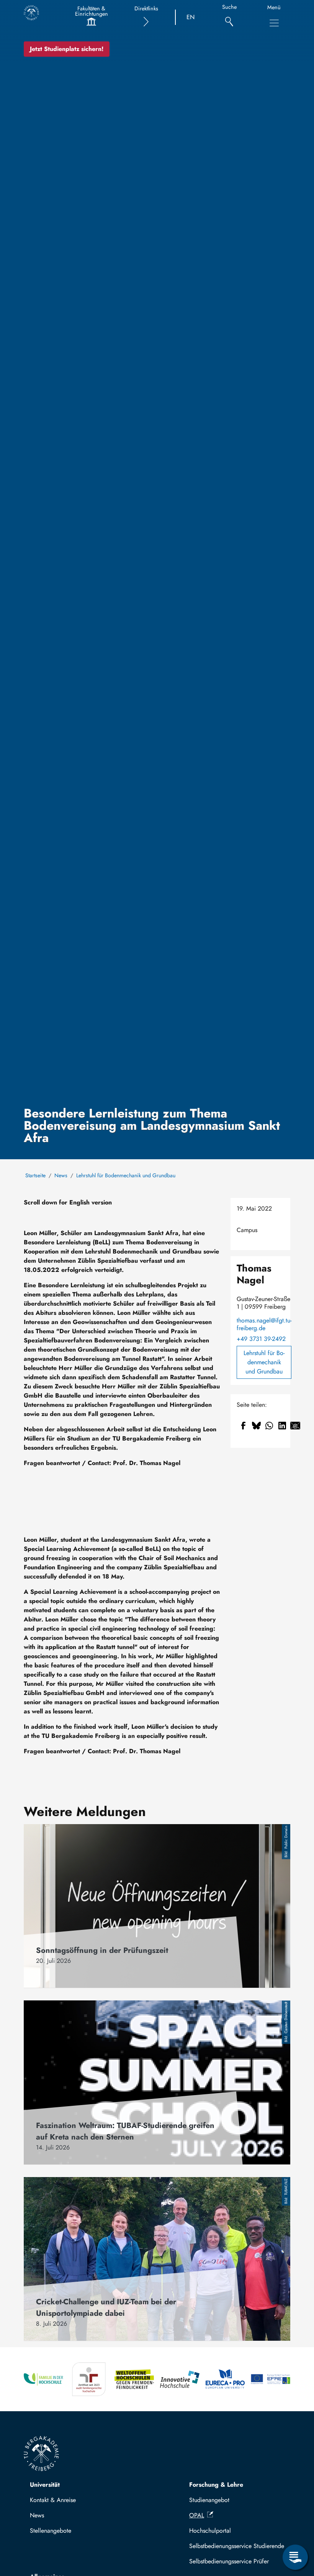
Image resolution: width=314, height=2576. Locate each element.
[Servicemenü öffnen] (295, 2557)
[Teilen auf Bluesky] (256, 1426)
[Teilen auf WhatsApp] (269, 1426)
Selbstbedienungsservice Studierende (237, 2546)
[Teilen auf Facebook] (243, 1426)
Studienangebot (209, 2500)
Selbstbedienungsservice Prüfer (229, 2561)
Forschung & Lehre (216, 2485)
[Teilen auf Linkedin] (282, 1426)
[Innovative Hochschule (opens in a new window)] (180, 2379)
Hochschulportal (210, 2531)
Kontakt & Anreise (53, 2500)
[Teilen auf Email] (295, 1426)
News (61, 1175)
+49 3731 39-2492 (261, 1339)
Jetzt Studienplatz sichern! (67, 49)
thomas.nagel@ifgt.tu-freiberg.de (264, 1324)
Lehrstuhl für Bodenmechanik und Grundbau (126, 1175)
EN (191, 17)
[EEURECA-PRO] (225, 2379)
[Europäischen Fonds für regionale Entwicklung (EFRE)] (271, 2379)
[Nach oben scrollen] (295, 2526)
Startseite (35, 1175)
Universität (45, 2485)
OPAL (197, 2515)
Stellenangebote (51, 2531)
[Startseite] (31, 13)
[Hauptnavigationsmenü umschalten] (274, 23)
